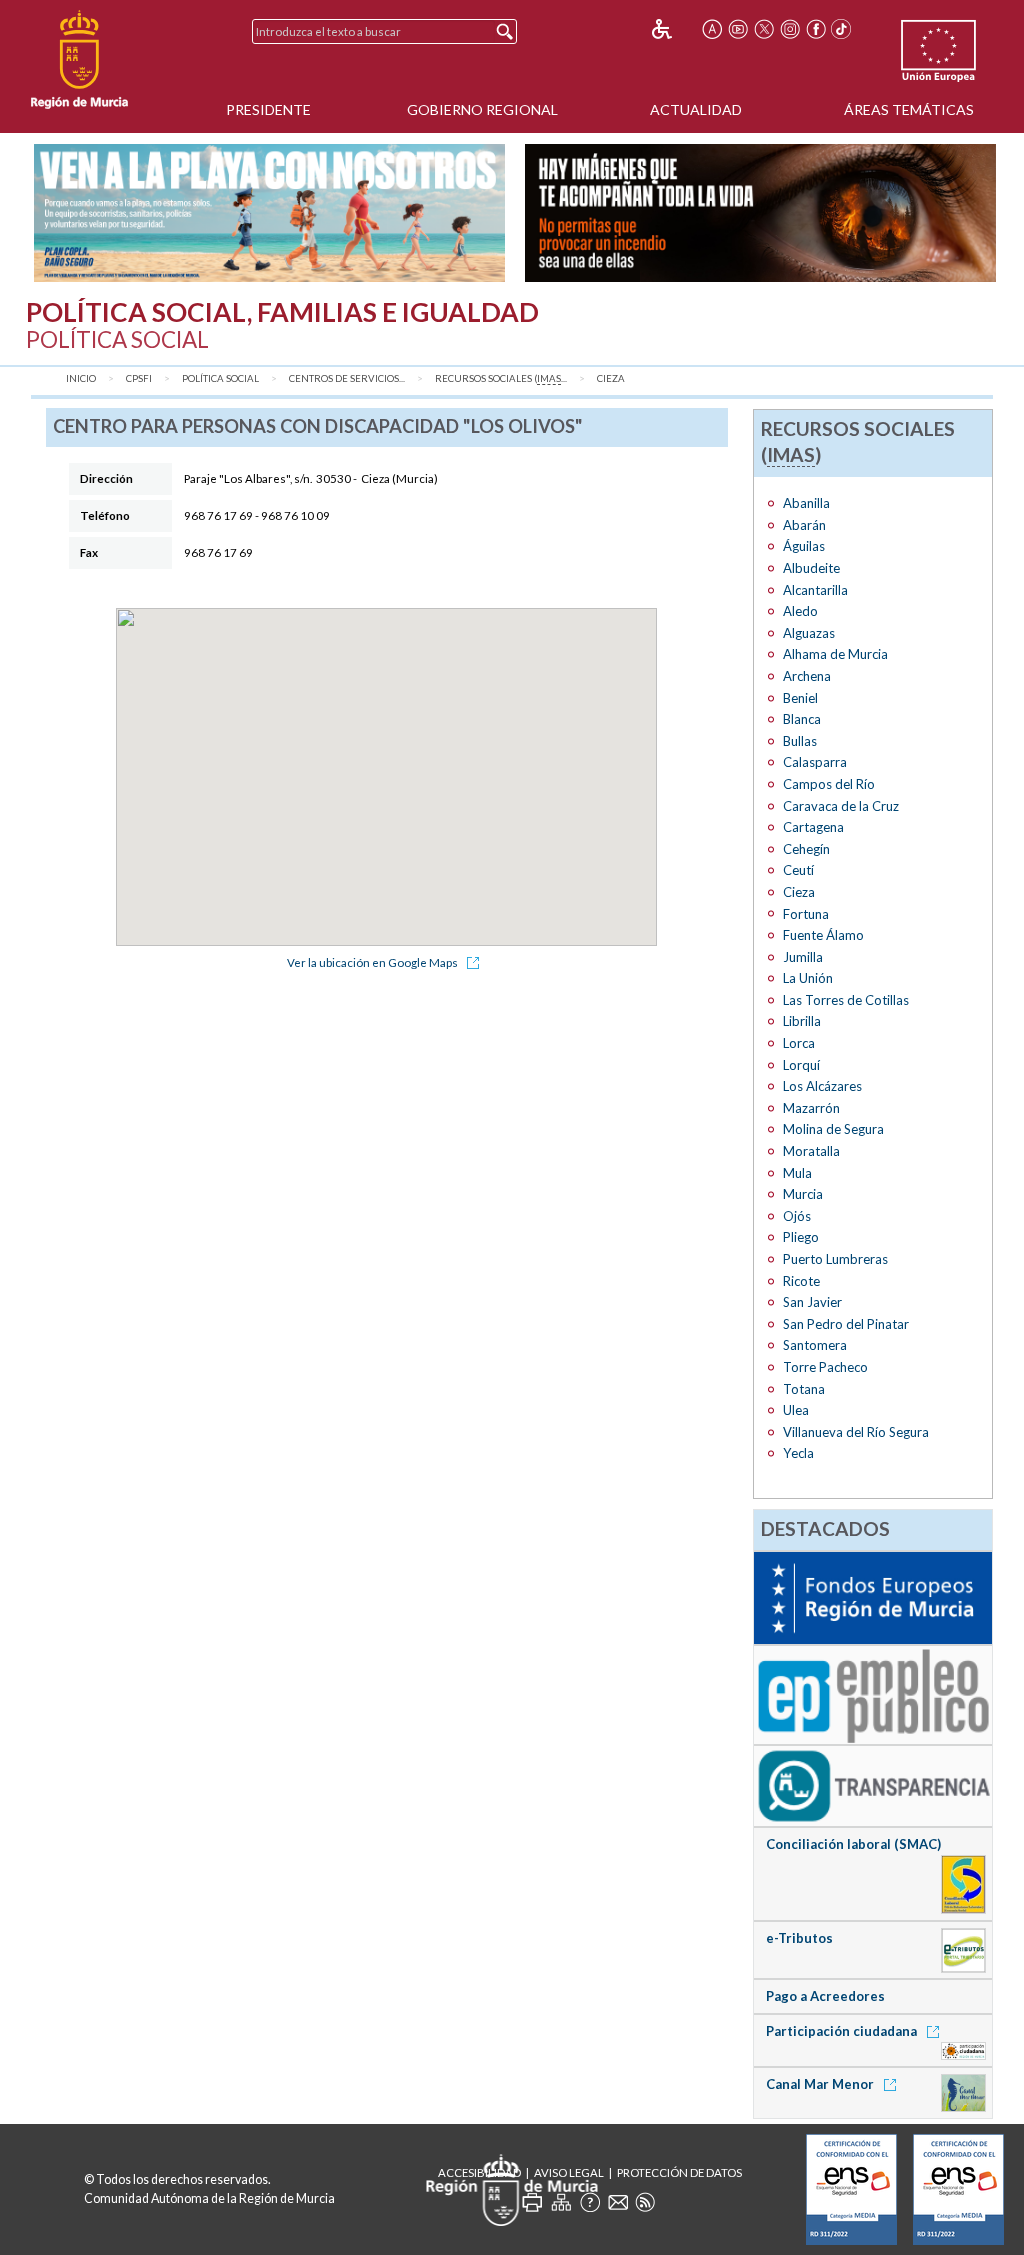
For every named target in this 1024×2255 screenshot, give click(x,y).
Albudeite (811, 568)
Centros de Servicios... (347, 378)
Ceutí (798, 870)
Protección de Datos (679, 2172)
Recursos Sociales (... (501, 378)
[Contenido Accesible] (675, 29)
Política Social (220, 378)
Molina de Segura (833, 1129)
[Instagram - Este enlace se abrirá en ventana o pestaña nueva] (790, 29)
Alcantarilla (815, 590)
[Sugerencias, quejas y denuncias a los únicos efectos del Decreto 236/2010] (618, 2202)
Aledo (800, 611)
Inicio (81, 378)
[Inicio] (79, 60)
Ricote (801, 1281)
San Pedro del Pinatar (846, 1324)
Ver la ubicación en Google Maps (373, 962)
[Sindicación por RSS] (645, 2202)
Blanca (802, 719)
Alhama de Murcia (835, 654)
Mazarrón (811, 1108)
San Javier (812, 1302)
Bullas (800, 741)
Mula (797, 1173)
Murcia (803, 1194)
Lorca (799, 1043)
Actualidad (696, 109)
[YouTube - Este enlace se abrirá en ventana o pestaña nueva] (738, 29)
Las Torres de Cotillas (846, 1000)
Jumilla (803, 957)
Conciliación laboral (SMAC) (853, 1844)
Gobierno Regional (482, 109)
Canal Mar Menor (821, 2084)
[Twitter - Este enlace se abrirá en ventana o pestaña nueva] (764, 29)
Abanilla (806, 503)
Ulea (796, 1410)
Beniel (800, 698)
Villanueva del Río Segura (856, 1432)
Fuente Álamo (823, 935)
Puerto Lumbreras (835, 1259)
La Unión (808, 978)
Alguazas (809, 633)
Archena (807, 676)
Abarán (804, 525)
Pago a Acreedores (825, 1996)
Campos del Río (829, 784)
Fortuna (806, 914)
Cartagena (813, 827)
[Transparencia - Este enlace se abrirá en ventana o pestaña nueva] (873, 1785)
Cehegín (806, 849)
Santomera (815, 1345)
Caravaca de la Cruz (841, 806)
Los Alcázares (822, 1086)
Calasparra (815, 762)
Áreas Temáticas (909, 109)
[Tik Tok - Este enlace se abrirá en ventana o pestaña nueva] (842, 29)
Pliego (801, 1237)
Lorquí (801, 1065)
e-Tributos (799, 1938)
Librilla (802, 1021)
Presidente (268, 109)
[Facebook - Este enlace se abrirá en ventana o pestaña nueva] (816, 29)
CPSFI (139, 378)
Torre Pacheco (825, 1367)
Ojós (797, 1216)
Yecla (798, 1453)
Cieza (611, 378)
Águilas (804, 546)
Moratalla (811, 1151)
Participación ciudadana (843, 2031)
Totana (804, 1389)
